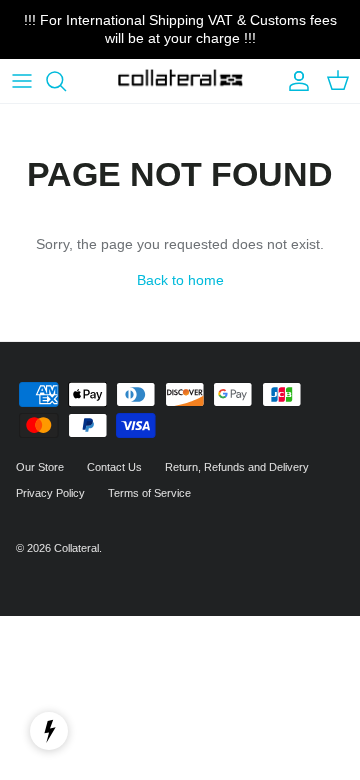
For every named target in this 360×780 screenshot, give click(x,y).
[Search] (66, 81)
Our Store (40, 467)
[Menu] (22, 81)
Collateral (76, 548)
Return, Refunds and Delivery (237, 467)
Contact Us (114, 467)
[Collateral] (180, 81)
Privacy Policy (50, 493)
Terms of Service (149, 493)
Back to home (180, 280)
